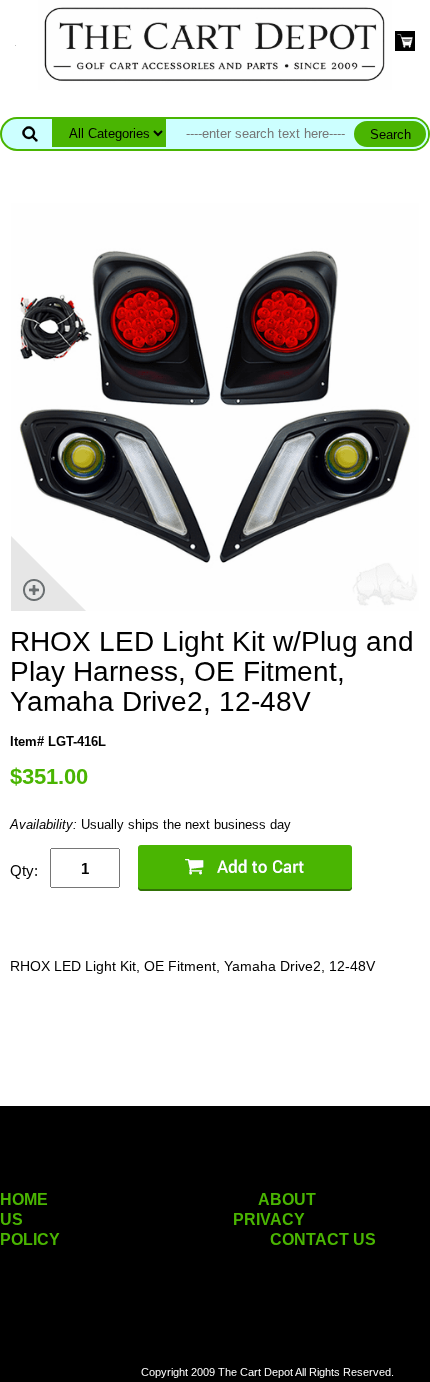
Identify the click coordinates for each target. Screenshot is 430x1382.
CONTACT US (323, 1239)
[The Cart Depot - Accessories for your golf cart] (215, 43)
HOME (24, 1199)
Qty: (24, 870)
